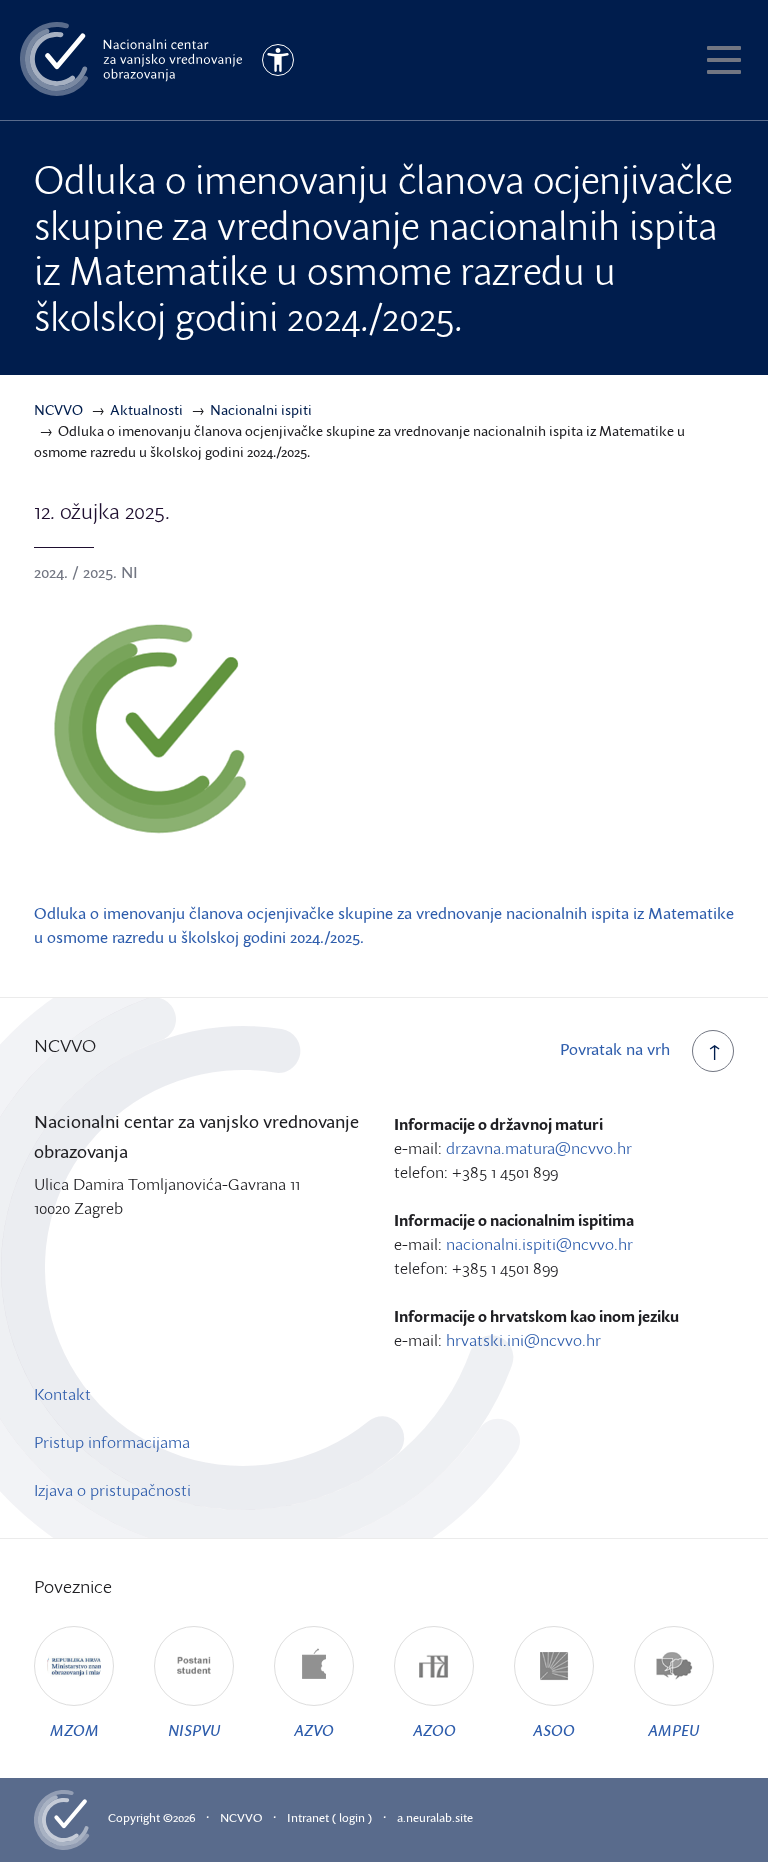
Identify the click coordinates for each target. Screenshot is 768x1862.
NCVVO (241, 1817)
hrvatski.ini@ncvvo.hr (523, 1340)
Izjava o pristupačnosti (112, 1490)
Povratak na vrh (615, 1049)
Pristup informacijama (112, 1442)
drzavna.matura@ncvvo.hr (539, 1148)
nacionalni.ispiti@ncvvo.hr (539, 1244)
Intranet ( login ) (329, 1817)
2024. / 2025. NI (86, 572)
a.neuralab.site (435, 1817)
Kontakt (62, 1394)
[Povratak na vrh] (713, 1051)
